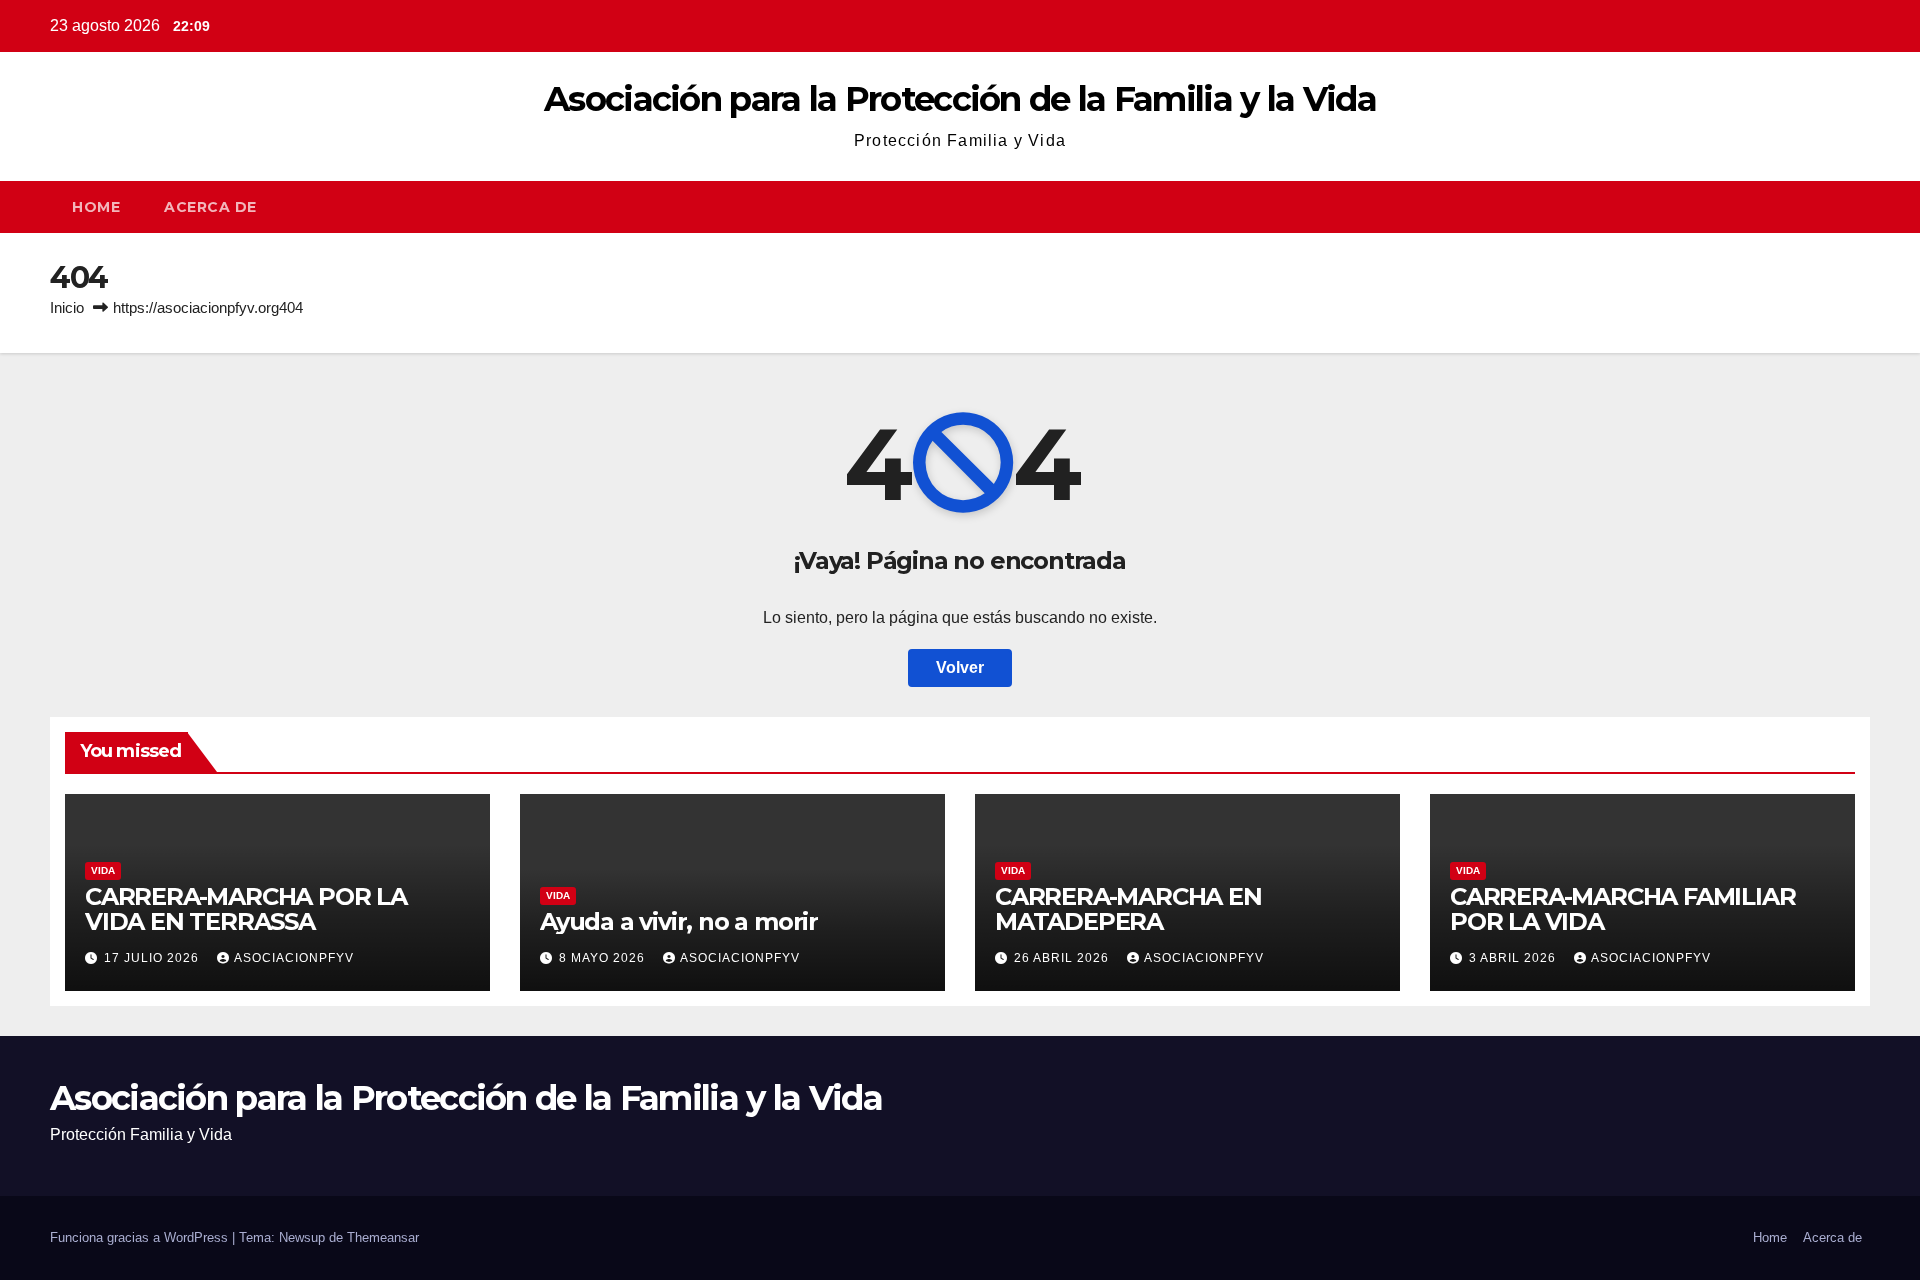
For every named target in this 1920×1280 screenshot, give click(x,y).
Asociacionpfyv (294, 958)
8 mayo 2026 (604, 958)
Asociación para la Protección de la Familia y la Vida (960, 99)
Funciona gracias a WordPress (141, 1237)
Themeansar (383, 1237)
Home (96, 207)
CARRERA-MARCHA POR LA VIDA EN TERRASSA (246, 909)
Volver (960, 667)
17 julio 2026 (153, 958)
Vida (103, 870)
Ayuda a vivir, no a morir (679, 921)
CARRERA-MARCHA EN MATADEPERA (1128, 909)
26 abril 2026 (1063, 958)
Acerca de (210, 207)
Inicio (67, 307)
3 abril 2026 (1514, 958)
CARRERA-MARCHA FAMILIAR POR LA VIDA (1622, 909)
